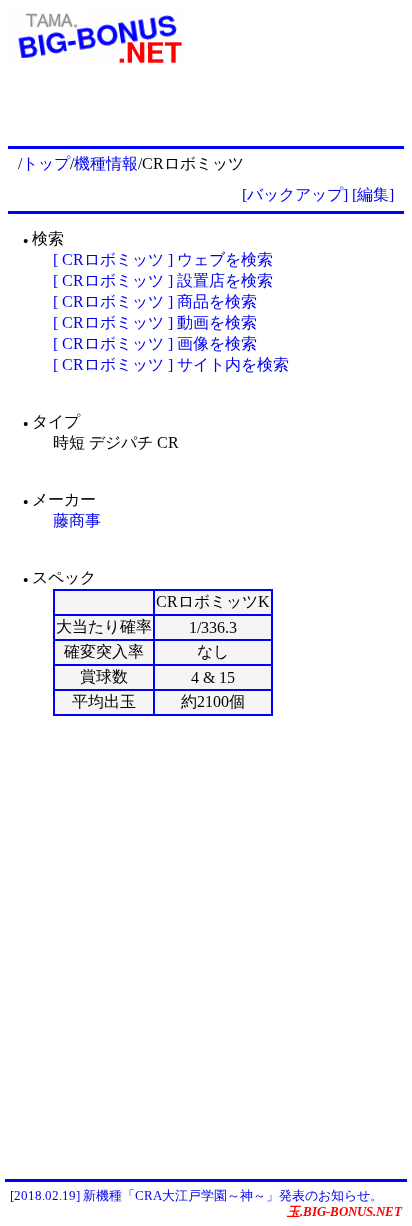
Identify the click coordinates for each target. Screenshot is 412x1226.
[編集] (373, 194)
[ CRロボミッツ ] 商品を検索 (155, 301)
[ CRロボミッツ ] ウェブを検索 (163, 259)
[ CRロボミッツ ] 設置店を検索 (163, 280)
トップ (46, 163)
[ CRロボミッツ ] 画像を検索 (155, 343)
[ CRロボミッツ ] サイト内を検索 (171, 364)
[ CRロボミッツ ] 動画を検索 (155, 322)
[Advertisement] (206, 947)
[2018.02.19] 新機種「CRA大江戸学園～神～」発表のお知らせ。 (196, 1195)
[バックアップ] (295, 194)
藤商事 (77, 520)
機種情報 (106, 163)
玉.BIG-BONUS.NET (344, 1211)
